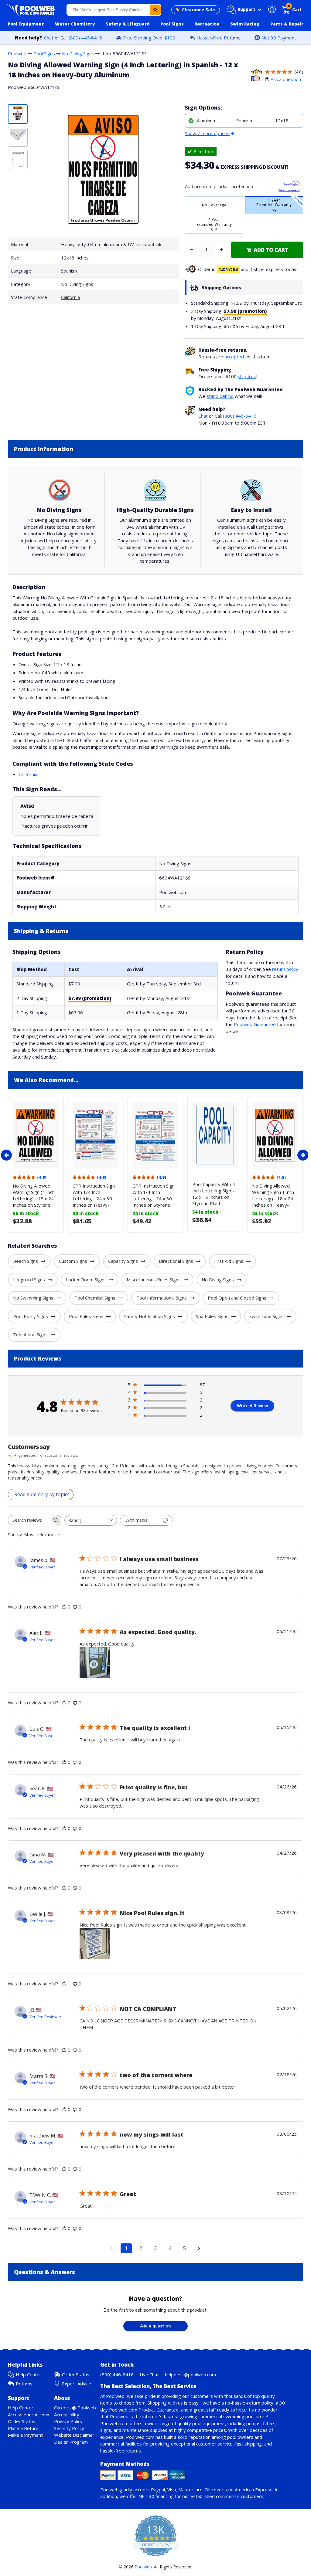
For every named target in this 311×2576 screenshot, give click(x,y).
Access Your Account (29, 2415)
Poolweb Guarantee (255, 1024)
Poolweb (17, 53)
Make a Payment (25, 2435)
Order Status (76, 2374)
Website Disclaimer (74, 2435)
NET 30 (146, 2496)
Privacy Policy (68, 2421)
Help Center (29, 2374)
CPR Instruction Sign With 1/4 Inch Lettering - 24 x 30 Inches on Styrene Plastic (154, 1198)
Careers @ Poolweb (75, 2408)
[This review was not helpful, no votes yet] (75, 1607)
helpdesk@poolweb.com (190, 2374)
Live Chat (149, 2374)
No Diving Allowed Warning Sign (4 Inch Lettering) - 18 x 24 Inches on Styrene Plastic (34, 1198)
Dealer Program (71, 2442)
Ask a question (286, 79)
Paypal (158, 2490)
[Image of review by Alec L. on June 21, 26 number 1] (95, 1663)
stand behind (220, 396)
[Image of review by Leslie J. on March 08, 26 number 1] (95, 1944)
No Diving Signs (78, 53)
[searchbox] (29, 1520)
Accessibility (67, 2415)
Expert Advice (77, 2384)
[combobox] (114, 10)
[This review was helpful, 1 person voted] (64, 1984)
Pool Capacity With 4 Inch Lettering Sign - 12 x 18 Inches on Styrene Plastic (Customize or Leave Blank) (214, 1200)
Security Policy (69, 2428)
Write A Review (252, 1406)
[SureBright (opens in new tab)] (291, 184)
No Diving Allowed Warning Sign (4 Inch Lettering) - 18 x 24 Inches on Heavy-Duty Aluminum (273, 1198)
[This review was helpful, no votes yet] (64, 1607)
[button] (244, 10)
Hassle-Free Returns (219, 38)
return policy (285, 969)
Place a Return (23, 2428)
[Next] (303, 1155)
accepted (234, 357)
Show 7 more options (207, 133)
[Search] (155, 10)
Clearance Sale (198, 10)
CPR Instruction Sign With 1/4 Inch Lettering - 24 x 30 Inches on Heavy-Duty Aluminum (94, 1198)
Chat (49, 38)
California (70, 297)
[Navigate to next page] (199, 2248)
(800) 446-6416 (85, 38)
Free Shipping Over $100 (149, 38)
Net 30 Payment (279, 38)
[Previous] (6, 1155)
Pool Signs (44, 53)
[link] (267, 250)
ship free (247, 376)
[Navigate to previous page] (112, 2248)
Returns (24, 2384)
